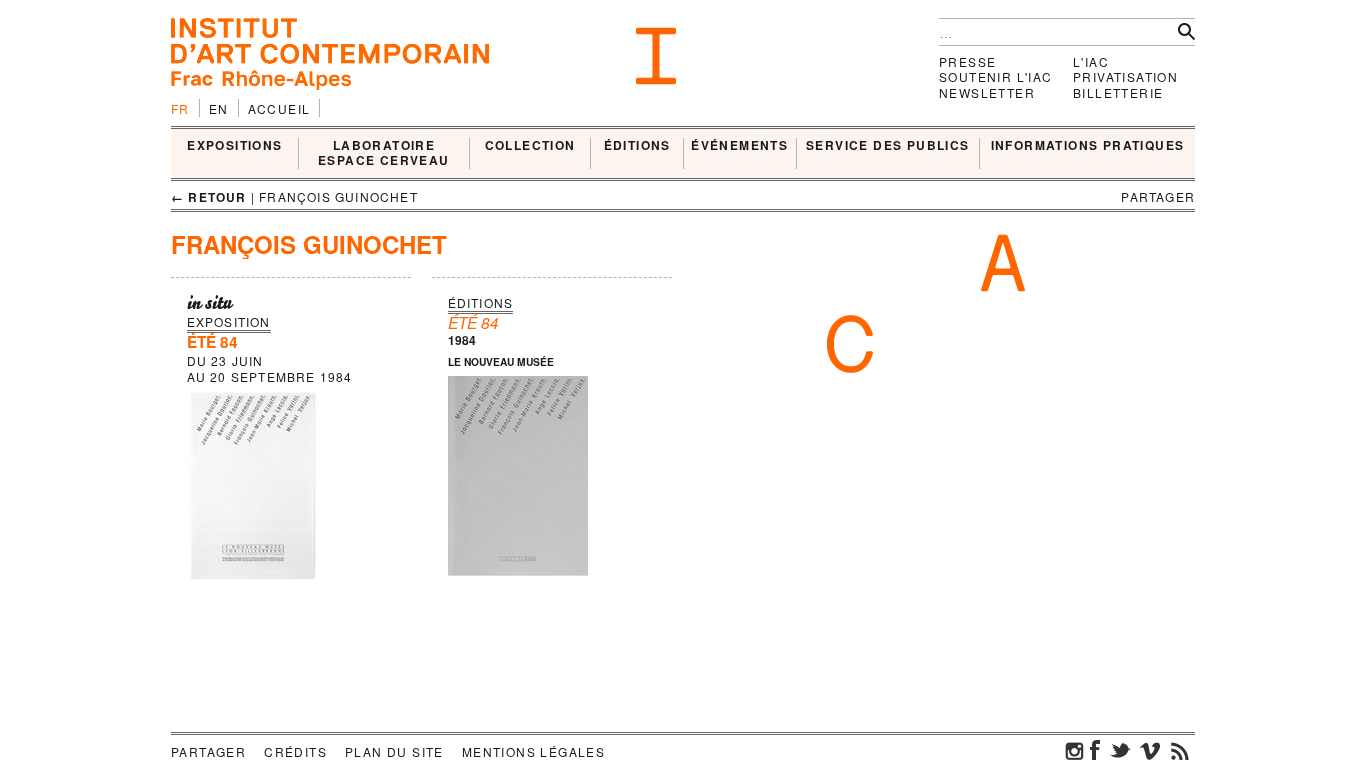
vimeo (1150, 750)
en (219, 108)
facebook (1095, 750)
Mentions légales (533, 751)
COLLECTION (530, 146)
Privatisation (1125, 76)
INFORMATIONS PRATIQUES (1088, 146)
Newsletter (987, 92)
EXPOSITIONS (234, 146)
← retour (209, 197)
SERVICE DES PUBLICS (888, 146)
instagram (1075, 750)
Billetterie (1118, 92)
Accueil (279, 108)
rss (1180, 750)
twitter (1120, 750)
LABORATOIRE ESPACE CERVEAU (384, 153)
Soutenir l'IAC (996, 76)
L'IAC (1091, 61)
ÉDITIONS (637, 146)
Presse (967, 61)
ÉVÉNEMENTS (739, 146)
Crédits (295, 751)
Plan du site (394, 751)
